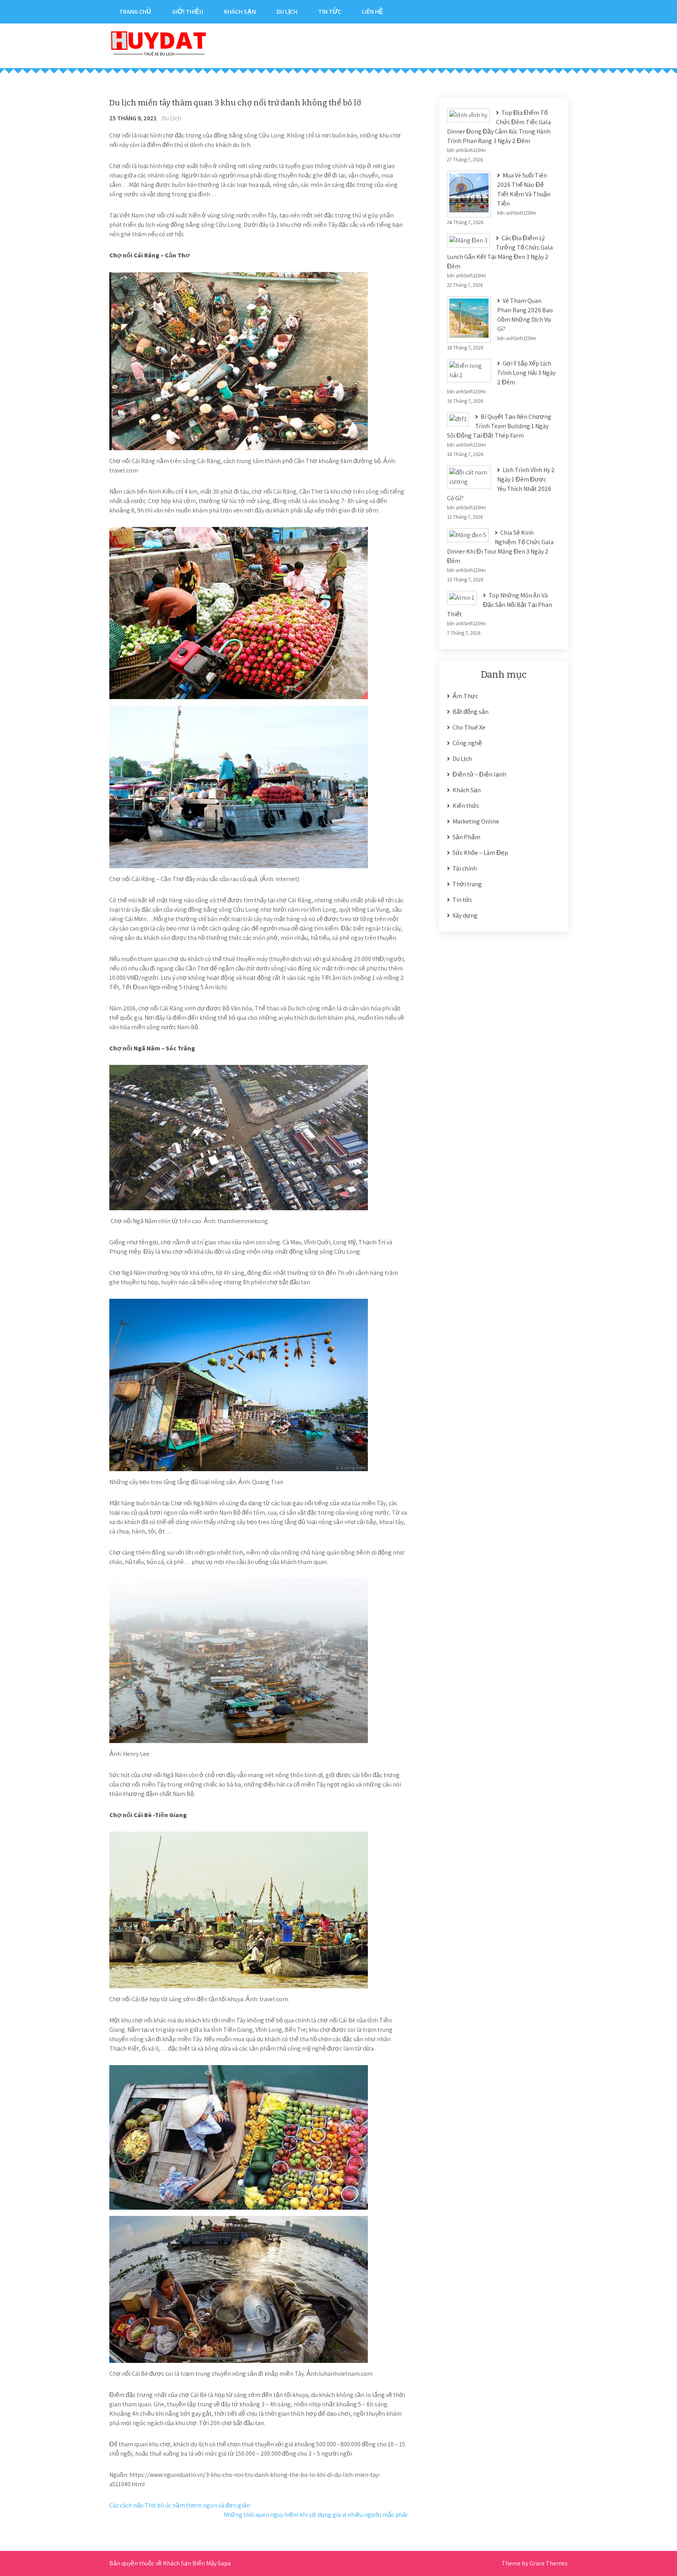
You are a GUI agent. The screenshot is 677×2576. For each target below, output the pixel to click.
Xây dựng (465, 915)
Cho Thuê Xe (469, 727)
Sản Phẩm (466, 837)
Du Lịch (287, 12)
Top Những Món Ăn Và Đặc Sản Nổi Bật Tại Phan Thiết (500, 605)
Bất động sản (471, 712)
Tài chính (465, 868)
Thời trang (467, 884)
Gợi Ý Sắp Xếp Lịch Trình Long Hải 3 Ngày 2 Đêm (526, 373)
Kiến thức (466, 806)
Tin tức (330, 12)
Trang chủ (135, 12)
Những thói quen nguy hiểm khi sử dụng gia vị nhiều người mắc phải (316, 2515)
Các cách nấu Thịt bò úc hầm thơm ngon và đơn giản (180, 2505)
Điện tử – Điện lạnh (479, 774)
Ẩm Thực (465, 696)
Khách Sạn (240, 12)
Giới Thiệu (188, 12)
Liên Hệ (373, 12)
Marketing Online (476, 821)
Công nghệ (467, 743)
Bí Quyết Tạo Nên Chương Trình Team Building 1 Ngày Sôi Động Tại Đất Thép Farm (499, 426)
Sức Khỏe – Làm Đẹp (480, 853)
